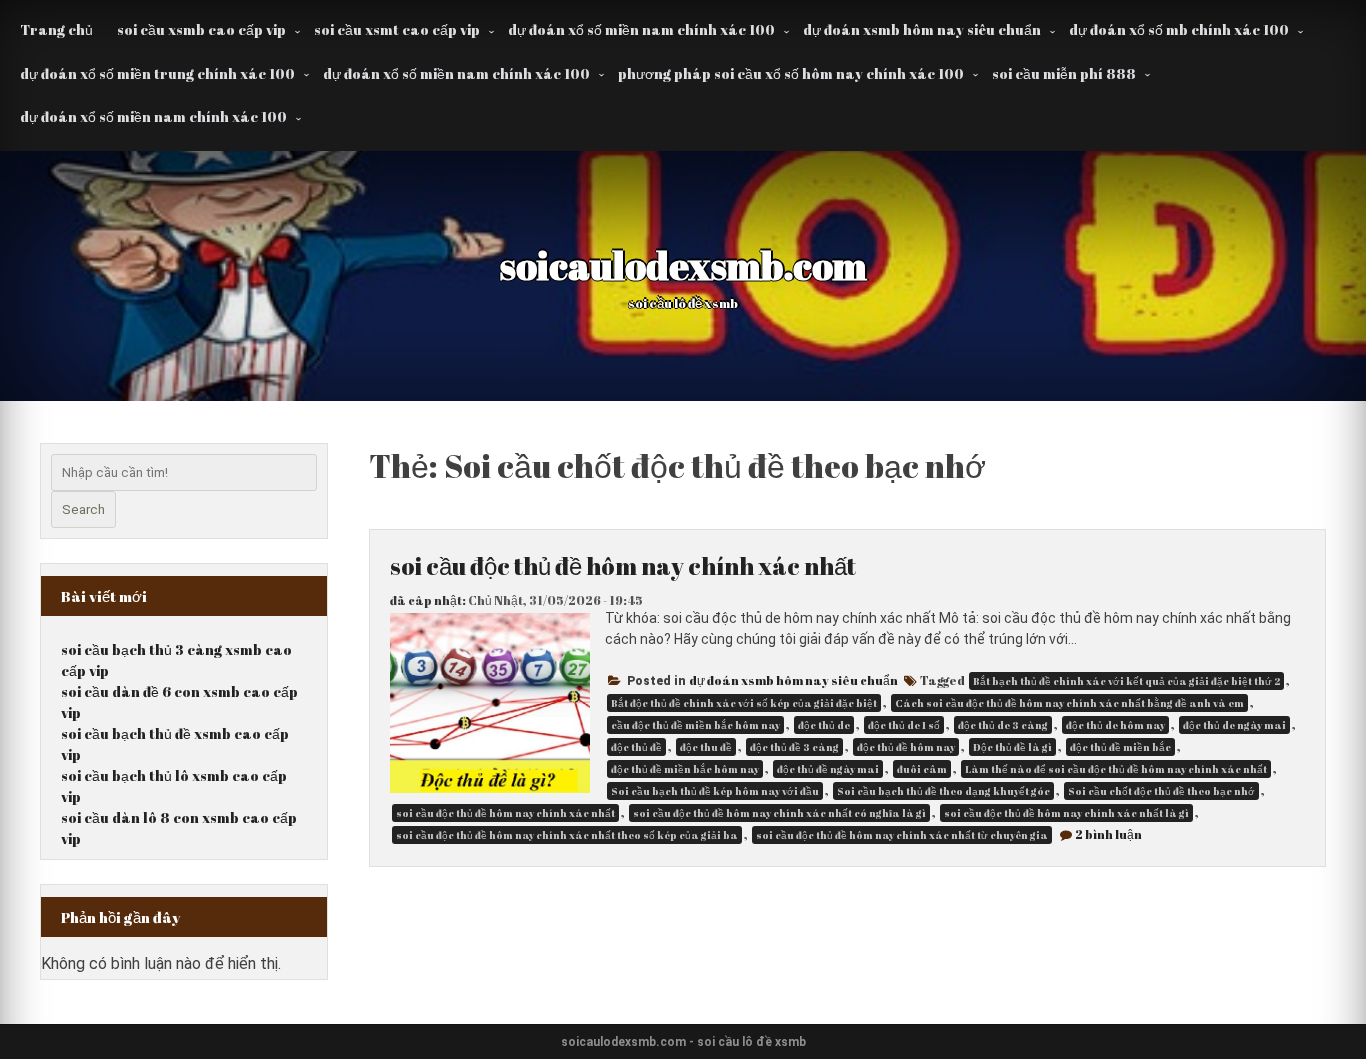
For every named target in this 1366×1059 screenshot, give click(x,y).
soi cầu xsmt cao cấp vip (397, 29)
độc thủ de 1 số (904, 725)
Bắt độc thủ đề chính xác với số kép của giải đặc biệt (744, 703)
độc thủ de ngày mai (1234, 725)
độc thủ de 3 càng (1003, 725)
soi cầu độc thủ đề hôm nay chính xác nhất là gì (1066, 813)
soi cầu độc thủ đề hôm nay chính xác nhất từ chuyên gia (902, 835)
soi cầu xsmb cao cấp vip (201, 29)
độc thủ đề (636, 747)
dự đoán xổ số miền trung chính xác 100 (157, 73)
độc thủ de (824, 725)
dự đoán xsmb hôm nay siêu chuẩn (922, 29)
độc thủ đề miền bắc (1120, 747)
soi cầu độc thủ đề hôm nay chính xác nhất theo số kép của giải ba (567, 835)
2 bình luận (1108, 834)
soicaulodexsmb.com (683, 265)
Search (83, 509)
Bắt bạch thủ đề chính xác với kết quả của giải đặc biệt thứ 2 (1126, 681)
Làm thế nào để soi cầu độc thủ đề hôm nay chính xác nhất (1116, 769)
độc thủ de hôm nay (1115, 725)
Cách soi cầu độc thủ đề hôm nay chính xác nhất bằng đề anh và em (1069, 703)
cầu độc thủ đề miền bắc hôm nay (695, 725)
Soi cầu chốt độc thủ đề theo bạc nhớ (1161, 791)
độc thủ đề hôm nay (906, 747)
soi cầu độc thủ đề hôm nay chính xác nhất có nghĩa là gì (779, 813)
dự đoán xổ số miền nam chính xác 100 (641, 29)
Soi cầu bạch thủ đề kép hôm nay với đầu (715, 791)
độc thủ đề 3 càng (794, 747)
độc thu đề (706, 747)
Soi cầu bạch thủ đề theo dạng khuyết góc (943, 791)
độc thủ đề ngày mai (828, 769)
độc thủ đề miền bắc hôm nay (685, 769)
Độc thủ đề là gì (1012, 747)
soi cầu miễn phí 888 (1064, 73)
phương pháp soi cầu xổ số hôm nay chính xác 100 (791, 73)
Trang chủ (56, 29)
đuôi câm (922, 769)
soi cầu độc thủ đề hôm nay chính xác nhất (623, 566)
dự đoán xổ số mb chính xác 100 (1179, 29)
